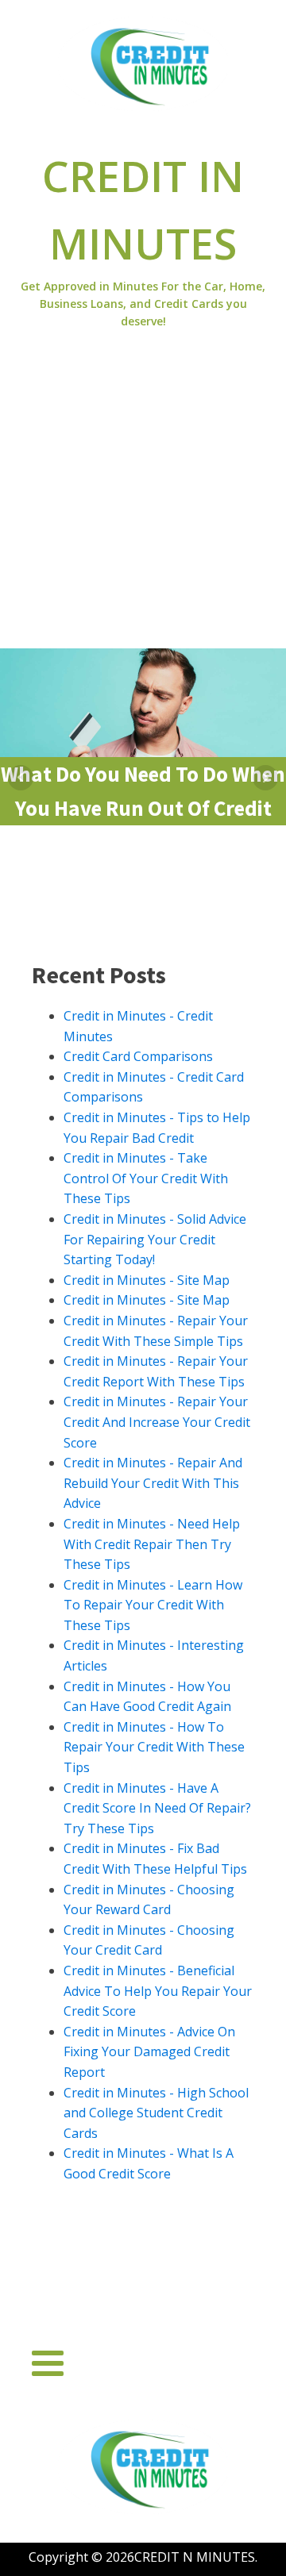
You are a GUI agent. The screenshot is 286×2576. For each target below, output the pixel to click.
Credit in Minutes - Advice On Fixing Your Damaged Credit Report (149, 2052)
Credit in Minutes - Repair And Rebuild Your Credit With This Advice (153, 1483)
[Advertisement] (143, 498)
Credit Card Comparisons (138, 1056)
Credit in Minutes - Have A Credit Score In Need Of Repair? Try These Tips (157, 1808)
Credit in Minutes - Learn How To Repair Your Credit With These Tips (153, 1605)
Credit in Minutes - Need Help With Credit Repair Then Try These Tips (152, 1544)
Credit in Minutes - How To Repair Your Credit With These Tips (154, 1747)
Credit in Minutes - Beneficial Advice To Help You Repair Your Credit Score (158, 1991)
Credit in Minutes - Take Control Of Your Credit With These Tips (146, 1178)
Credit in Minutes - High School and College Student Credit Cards (156, 2113)
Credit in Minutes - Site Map (147, 1280)
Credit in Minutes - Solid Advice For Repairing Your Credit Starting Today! (155, 1239)
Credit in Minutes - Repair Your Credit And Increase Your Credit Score (157, 1422)
